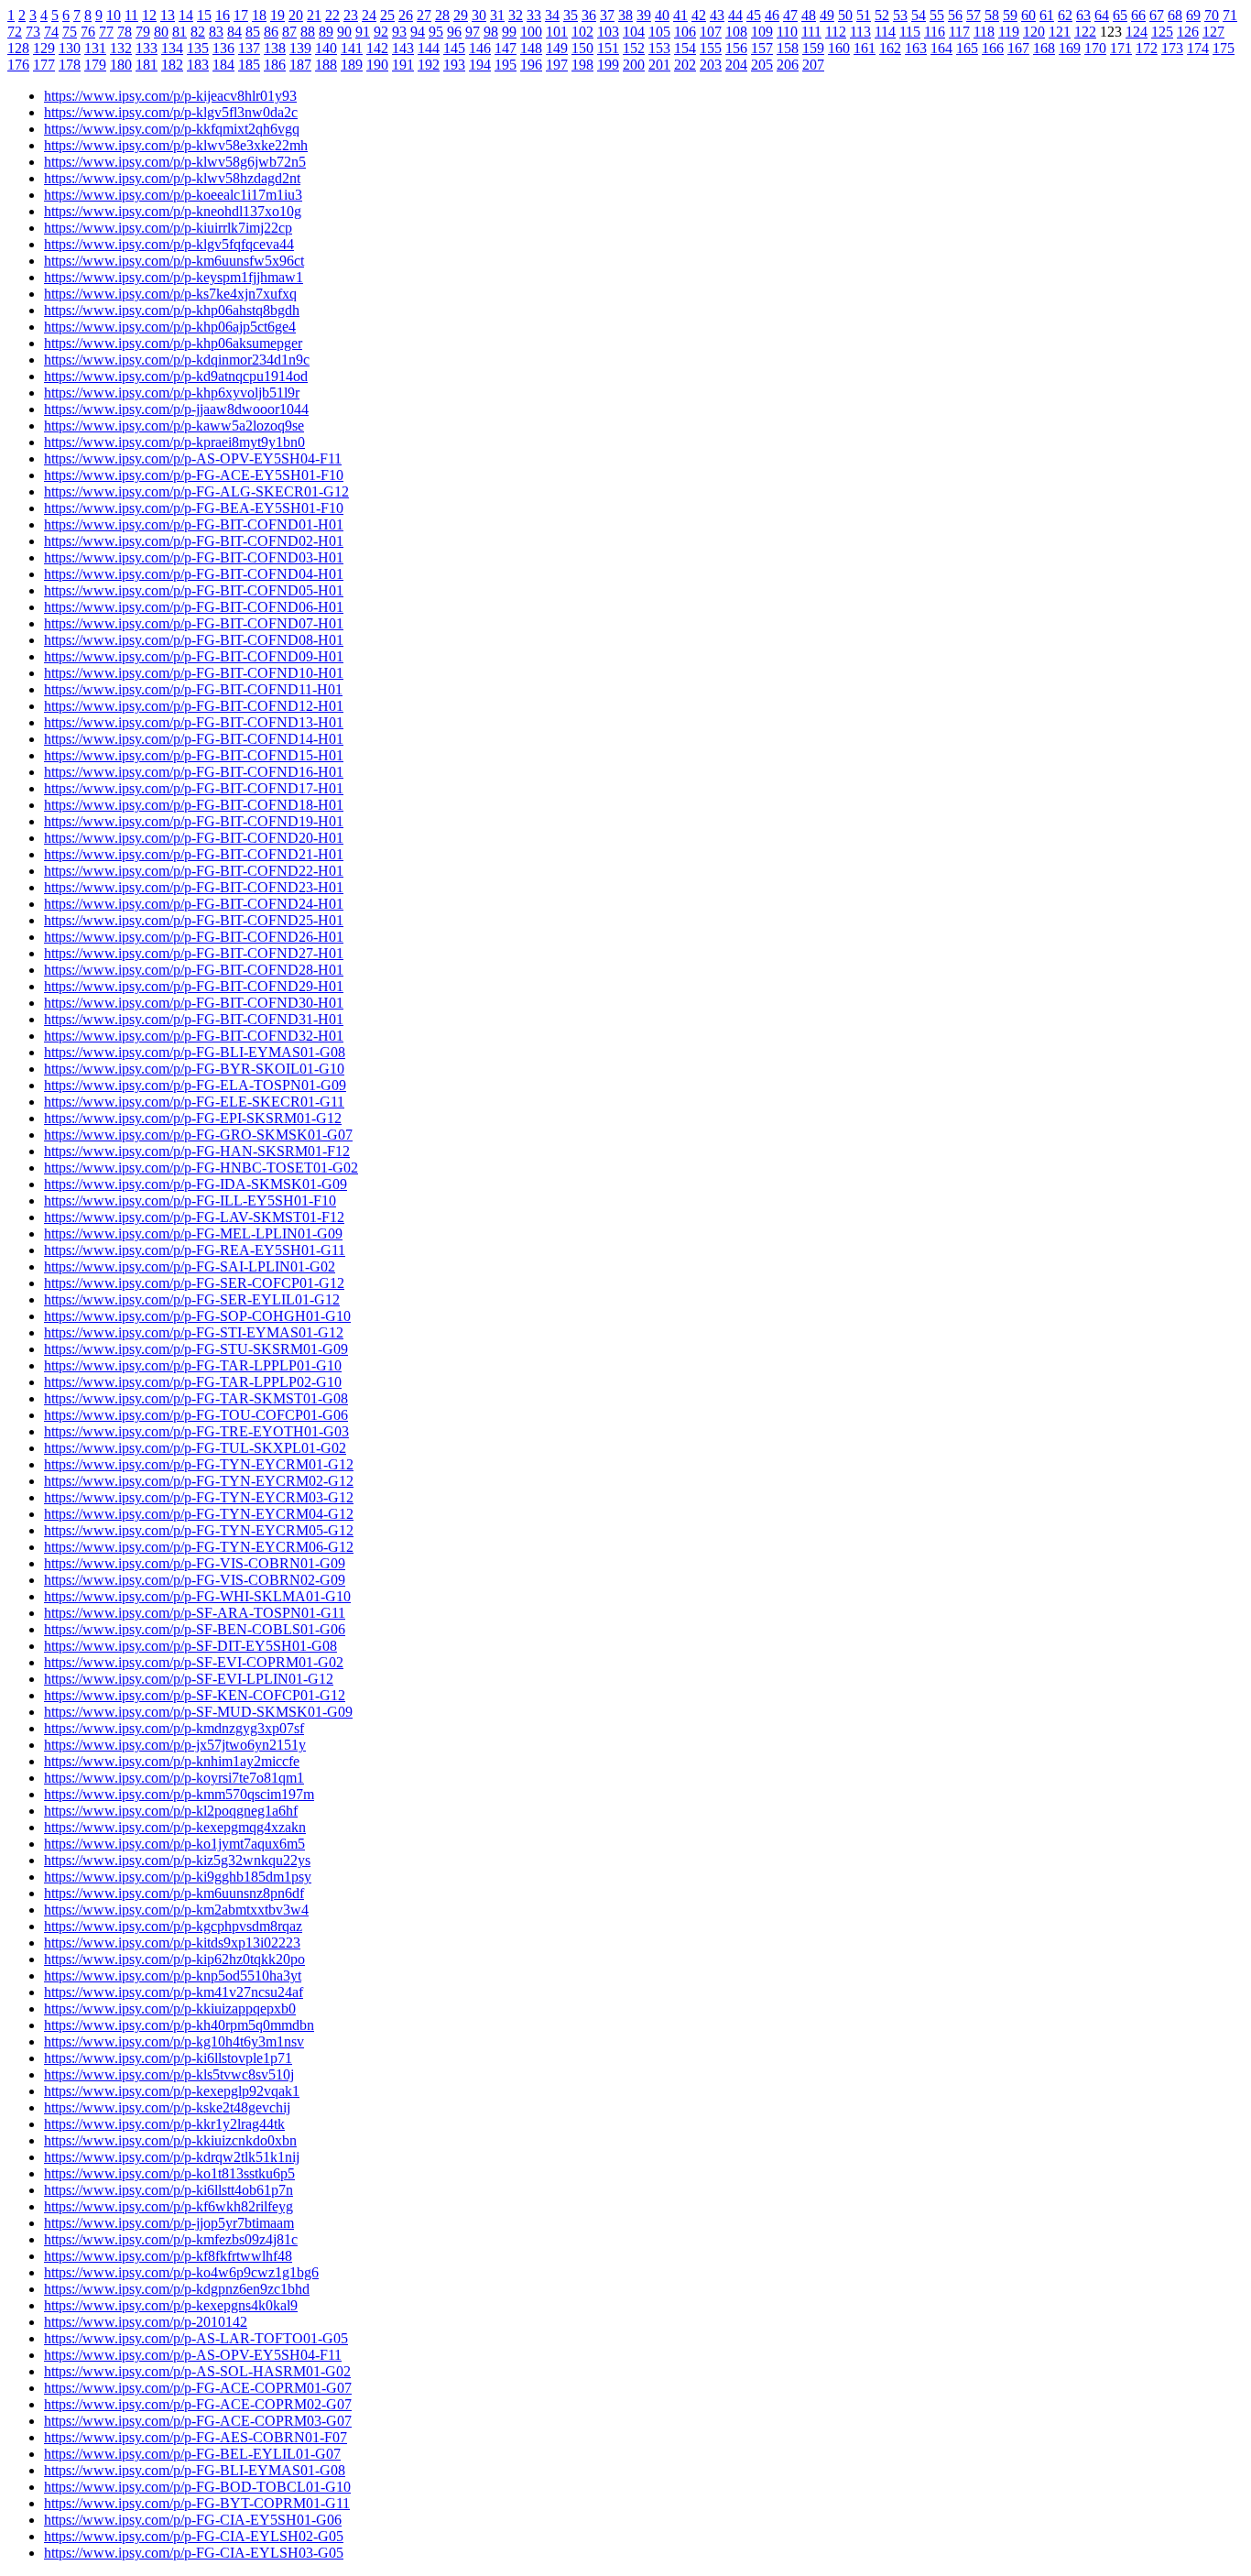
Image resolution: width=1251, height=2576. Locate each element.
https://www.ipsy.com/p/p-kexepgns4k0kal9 (171, 2305)
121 (1060, 32)
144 (429, 48)
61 (1047, 15)
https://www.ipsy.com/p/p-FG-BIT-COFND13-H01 (194, 722)
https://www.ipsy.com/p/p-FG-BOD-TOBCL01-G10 (197, 2487)
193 (454, 65)
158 (788, 48)
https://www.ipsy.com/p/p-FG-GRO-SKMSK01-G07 (198, 1135)
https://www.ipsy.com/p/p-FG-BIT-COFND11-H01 (193, 689)
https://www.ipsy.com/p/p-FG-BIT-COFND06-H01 (194, 607)
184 (223, 65)
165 (967, 48)
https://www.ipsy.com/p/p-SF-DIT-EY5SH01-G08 (190, 1646)
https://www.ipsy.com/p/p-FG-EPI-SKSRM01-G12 (193, 1118)
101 (557, 32)
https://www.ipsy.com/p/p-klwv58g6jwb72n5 (175, 162)
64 (1102, 15)
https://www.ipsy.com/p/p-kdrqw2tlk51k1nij (172, 2157)
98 (491, 32)
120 (1034, 32)
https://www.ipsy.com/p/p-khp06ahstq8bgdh (172, 310)
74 (51, 32)
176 (18, 65)
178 (70, 65)
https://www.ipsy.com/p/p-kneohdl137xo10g (173, 211)
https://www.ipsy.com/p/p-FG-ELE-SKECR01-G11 (194, 1102)
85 (253, 32)
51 (864, 15)
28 (442, 15)
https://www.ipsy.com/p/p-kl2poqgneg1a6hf (171, 1811)
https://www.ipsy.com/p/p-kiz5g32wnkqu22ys (177, 1860)
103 (608, 32)
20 (296, 15)
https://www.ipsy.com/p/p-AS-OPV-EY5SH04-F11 (193, 458)
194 (480, 65)
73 (33, 32)
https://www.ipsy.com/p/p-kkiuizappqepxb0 (170, 2008)
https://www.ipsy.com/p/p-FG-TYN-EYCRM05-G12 (199, 1530)
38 (625, 15)
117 (959, 32)
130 (70, 48)
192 (429, 65)
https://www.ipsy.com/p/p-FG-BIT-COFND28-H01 (194, 970)
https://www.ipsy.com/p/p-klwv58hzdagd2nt (172, 178)
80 (161, 32)
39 (644, 15)
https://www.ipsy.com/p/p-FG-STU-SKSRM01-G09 (196, 1349)
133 (147, 48)
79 (143, 32)
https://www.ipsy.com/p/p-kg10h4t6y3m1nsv (174, 2041)
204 (736, 65)
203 (711, 65)
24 (369, 15)
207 (813, 65)
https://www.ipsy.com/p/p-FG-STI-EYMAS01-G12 (194, 1332)
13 (168, 15)
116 (935, 32)
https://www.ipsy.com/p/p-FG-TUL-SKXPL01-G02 (195, 1448)
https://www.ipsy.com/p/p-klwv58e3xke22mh (176, 145)
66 (1138, 15)
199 (608, 65)
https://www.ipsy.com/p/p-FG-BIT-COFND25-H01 (194, 920)
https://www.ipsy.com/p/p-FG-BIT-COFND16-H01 (194, 772)
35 (571, 15)
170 (1095, 48)
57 (974, 15)
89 (326, 32)
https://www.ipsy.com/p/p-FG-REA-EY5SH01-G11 (195, 1250)
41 (680, 15)
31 (497, 15)
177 (44, 65)
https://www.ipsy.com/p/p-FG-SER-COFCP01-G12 (194, 1283)
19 (277, 15)
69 (1193, 15)
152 (634, 48)
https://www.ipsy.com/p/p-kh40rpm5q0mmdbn (179, 2025)
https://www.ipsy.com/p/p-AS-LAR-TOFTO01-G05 (196, 2338)
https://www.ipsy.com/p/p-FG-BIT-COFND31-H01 (194, 1019)
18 (259, 15)
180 (121, 65)
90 (344, 32)
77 (106, 32)
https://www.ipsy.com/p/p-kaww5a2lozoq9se (174, 426)
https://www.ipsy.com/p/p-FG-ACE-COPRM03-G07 (198, 2421)
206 (788, 65)
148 (531, 48)
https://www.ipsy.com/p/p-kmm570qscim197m (179, 1794)
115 (910, 32)
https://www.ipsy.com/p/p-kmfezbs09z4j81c (171, 2239)
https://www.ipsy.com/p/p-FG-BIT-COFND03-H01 (194, 557)
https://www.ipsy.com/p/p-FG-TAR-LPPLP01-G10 (193, 1365)
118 (984, 32)
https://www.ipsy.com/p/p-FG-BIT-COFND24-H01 (194, 904)
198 (582, 65)
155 (711, 48)
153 (659, 48)
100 (531, 32)
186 (275, 65)
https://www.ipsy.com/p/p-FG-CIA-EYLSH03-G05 (194, 2553)
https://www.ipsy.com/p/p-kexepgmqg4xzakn (175, 1827)
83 (216, 32)
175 (1224, 48)
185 (249, 65)
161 (865, 48)
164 (941, 48)
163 (916, 48)
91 (363, 32)
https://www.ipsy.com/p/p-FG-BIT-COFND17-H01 (194, 788)
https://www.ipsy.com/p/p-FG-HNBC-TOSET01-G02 (201, 1168)
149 (557, 48)
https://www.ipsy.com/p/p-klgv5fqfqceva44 (169, 244)
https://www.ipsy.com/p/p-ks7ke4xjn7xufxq (170, 294)
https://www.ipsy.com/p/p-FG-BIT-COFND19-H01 (194, 821)
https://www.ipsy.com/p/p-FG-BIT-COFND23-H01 (194, 887)
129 (44, 48)
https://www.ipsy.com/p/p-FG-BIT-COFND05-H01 (194, 590)
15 (204, 15)
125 (1162, 32)
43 (717, 15)
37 (607, 15)
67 (1157, 15)
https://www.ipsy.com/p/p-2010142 (146, 2322)
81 (179, 32)
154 (685, 48)
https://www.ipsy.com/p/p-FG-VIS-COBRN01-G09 (195, 1563)
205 (762, 65)
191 (403, 65)
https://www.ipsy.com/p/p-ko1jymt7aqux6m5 (174, 1844)
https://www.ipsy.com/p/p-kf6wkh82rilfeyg (169, 2206)
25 (387, 15)
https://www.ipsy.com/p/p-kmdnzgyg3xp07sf (174, 1728)
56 (955, 15)
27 (424, 15)
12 (149, 15)
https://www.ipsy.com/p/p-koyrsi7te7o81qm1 (174, 1778)
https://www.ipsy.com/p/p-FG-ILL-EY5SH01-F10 (190, 1201)
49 (827, 15)
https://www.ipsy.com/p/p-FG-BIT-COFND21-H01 (194, 854)
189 (352, 65)
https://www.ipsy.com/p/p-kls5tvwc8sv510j (169, 2074)
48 (809, 15)
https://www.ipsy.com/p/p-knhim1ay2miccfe (172, 1761)
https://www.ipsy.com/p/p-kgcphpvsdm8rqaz (173, 1926)
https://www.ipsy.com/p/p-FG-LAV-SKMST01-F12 (194, 1217)
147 (506, 48)
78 (125, 32)
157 (762, 48)
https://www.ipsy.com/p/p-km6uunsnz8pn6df (174, 1893)
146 (480, 48)
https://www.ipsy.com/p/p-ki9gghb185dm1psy (178, 1877)
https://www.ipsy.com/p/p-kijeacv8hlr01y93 (170, 96)
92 (381, 32)
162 (890, 48)
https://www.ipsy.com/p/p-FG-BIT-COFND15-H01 (194, 755)
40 (662, 15)
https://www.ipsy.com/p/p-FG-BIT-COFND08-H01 (194, 640)
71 (1230, 15)
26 (406, 15)
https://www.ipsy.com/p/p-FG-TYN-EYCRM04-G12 (199, 1514)
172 (1147, 48)
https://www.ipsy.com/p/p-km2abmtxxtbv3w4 (176, 1910)
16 (223, 15)
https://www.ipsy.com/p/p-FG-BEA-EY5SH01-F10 (194, 508)
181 (147, 65)
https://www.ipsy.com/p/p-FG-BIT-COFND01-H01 (194, 524)
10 (114, 15)
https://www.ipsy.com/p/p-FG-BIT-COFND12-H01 (194, 706)
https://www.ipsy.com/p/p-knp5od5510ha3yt (173, 1976)
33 (534, 15)
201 (659, 65)
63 (1083, 15)
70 (1212, 15)
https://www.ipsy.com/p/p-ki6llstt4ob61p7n (169, 2190)
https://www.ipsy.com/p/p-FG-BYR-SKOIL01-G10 (194, 1069)
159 (813, 48)
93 (399, 32)
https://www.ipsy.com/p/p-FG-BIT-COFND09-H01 (194, 656)
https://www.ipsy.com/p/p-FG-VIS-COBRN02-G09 (195, 1580)
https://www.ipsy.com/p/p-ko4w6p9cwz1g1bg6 (181, 2272)
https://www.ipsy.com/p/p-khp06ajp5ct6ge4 (170, 327)
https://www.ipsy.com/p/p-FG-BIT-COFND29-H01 (194, 986)
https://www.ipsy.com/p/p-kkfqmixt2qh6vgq (172, 129)
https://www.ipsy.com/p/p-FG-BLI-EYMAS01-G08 (195, 1052)
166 (993, 48)
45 (754, 15)
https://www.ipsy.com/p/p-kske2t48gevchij (167, 2107)
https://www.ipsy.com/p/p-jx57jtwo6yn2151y (175, 1745)
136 (223, 48)
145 (454, 48)
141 (352, 48)
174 (1198, 48)
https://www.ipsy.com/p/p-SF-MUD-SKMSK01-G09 (198, 1712)
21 (314, 15)
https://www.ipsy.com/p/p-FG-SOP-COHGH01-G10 (197, 1316)
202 (685, 65)
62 (1065, 15)
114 (885, 32)
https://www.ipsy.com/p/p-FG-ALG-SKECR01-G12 (196, 491)
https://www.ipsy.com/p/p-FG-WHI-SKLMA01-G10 (197, 1596)
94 (418, 32)
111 (811, 32)
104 (634, 32)
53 (900, 15)
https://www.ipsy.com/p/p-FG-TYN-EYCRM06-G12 (199, 1547)
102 (582, 32)
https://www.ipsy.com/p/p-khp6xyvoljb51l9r (172, 393)
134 (172, 48)
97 (473, 32)
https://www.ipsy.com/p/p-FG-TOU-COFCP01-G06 (196, 1415)
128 (18, 48)
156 (736, 48)
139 (300, 48)
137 (249, 48)
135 (198, 48)
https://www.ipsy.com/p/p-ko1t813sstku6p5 (169, 2173)
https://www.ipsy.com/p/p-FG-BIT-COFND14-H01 (194, 739)
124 (1137, 32)
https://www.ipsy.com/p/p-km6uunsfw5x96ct (174, 261)
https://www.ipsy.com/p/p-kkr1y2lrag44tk (164, 2124)
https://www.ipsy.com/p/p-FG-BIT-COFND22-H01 (194, 871)
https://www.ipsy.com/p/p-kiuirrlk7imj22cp (168, 228)
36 (589, 15)
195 (506, 65)
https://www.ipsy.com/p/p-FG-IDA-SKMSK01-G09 (196, 1184)
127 (1213, 32)
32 (516, 15)
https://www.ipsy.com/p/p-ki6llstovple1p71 (168, 2058)
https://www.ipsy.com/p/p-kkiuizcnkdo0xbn (170, 2140)
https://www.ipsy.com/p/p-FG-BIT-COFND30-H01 (194, 1003)
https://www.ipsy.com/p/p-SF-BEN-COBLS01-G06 (195, 1629)
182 (172, 65)
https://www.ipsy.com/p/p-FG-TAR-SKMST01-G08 (196, 1398)
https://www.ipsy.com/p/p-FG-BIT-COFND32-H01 (194, 1036)
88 (308, 32)
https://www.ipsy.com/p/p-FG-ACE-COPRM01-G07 (198, 2388)
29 (461, 15)
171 (1121, 48)
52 (882, 15)
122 (1085, 32)
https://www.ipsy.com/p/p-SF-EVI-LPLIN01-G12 (189, 1679)
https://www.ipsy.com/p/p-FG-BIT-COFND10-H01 (194, 673)
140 (326, 48)
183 (198, 65)
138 (275, 48)
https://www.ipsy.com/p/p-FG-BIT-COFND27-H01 (194, 953)
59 (1010, 15)
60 (1028, 15)
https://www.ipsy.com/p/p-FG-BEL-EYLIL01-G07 (192, 2454)
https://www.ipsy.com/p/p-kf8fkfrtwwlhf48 (168, 2256)
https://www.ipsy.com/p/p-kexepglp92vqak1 (172, 2091)
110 (787, 32)
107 (711, 32)
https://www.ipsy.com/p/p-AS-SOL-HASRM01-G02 (197, 2371)
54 (919, 15)
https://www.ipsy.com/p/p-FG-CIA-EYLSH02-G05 (194, 2536)
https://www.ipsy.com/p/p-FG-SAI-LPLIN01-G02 (190, 1266)
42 (699, 15)
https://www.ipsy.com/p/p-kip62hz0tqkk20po (174, 1959)
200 (634, 65)
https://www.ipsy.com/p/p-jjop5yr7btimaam (169, 2223)
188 (326, 65)
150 (582, 48)
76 (88, 32)
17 (241, 15)
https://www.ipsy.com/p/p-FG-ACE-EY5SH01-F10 (194, 475)
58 (992, 15)
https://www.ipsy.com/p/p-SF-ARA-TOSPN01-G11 (195, 1613)
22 (332, 15)
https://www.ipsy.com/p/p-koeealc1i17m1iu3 (173, 195)
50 (845, 15)
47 (790, 15)
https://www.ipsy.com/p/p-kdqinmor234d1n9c (177, 360)
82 (198, 32)
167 (1018, 48)
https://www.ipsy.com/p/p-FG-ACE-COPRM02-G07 (198, 2404)
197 (557, 65)
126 (1188, 32)
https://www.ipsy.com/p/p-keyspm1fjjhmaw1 (174, 277)
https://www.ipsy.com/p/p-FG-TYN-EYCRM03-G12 (199, 1497)
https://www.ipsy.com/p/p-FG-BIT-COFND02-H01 (194, 541)
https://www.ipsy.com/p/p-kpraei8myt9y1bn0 (174, 442)
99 (509, 32)
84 (234, 32)
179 (95, 65)
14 (186, 15)
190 (377, 65)
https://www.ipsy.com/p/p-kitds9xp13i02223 (172, 1943)
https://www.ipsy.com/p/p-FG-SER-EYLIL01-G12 (192, 1299)
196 (531, 65)
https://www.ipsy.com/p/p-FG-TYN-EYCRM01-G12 (199, 1464)
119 (1009, 32)
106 (685, 32)
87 (289, 32)
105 (659, 32)
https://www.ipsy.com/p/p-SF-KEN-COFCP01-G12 (195, 1695)
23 (351, 15)
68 (1175, 15)
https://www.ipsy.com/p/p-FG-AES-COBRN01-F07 (196, 2437)
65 (1120, 15)
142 (377, 48)
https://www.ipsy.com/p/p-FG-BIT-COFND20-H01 (194, 838)
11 (131, 15)
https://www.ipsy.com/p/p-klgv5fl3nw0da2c (171, 112)
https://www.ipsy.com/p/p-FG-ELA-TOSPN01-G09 (195, 1085)
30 (479, 15)
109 (762, 32)
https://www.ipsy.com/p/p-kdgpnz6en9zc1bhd (177, 2289)
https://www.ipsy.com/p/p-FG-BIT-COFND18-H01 (194, 805)
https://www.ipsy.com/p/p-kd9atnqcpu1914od (176, 376)
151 (608, 48)
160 (839, 48)
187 (300, 65)
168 (1044, 48)
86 (271, 32)
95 (436, 32)
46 (772, 15)
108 (736, 32)
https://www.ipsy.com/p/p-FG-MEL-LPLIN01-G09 (193, 1233)
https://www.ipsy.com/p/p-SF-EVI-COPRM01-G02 (194, 1662)
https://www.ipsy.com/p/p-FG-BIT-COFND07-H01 (194, 623)
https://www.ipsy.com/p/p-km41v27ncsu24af (174, 1992)
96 (454, 32)
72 (15, 32)
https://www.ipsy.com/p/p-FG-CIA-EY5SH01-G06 (193, 2520)
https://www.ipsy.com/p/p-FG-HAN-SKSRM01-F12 (197, 1151)
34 (552, 15)
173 (1172, 48)
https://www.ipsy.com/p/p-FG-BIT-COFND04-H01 (194, 574)
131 (95, 48)
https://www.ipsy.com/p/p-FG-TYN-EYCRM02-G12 (199, 1481)
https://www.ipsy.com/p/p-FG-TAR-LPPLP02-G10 (193, 1382)
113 (860, 32)
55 (937, 15)
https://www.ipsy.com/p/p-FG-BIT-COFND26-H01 (194, 937)
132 (121, 48)
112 (836, 32)
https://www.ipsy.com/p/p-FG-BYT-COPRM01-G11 (197, 2503)
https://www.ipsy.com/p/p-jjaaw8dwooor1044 (176, 409)
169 (1070, 48)
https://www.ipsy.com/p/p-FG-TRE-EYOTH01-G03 (196, 1431)
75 (70, 32)
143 (403, 48)
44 (735, 15)
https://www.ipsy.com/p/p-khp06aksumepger (173, 343)
